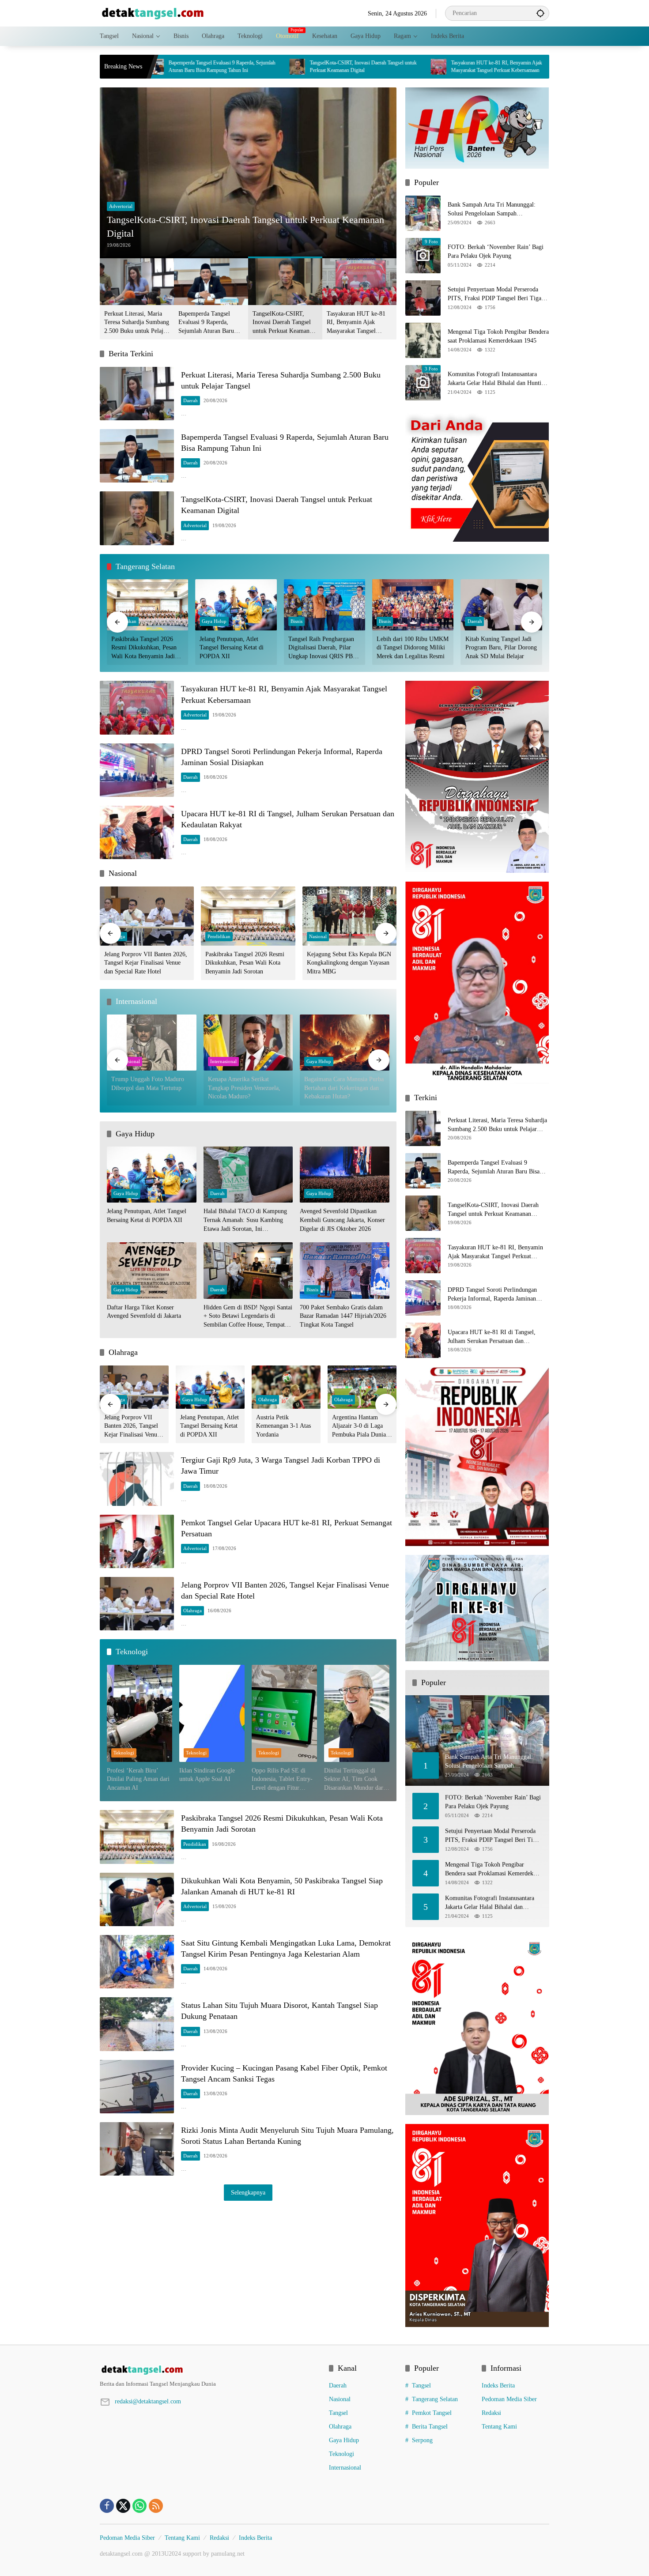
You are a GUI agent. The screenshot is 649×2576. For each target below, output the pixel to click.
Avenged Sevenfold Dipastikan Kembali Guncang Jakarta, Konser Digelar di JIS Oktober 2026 (342, 1220)
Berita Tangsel (430, 2427)
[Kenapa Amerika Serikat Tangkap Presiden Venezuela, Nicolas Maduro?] (248, 1043)
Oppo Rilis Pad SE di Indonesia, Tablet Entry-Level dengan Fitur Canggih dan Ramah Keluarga (282, 1780)
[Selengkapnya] (210, 2370)
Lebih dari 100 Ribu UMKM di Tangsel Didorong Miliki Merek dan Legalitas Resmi (413, 648)
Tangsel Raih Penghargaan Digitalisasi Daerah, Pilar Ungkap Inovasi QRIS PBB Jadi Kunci (323, 648)
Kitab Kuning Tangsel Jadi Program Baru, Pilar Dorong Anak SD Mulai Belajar (501, 648)
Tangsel (338, 2413)
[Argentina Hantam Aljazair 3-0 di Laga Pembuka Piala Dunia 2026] (362, 1387)
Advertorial (121, 206)
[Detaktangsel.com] (153, 13)
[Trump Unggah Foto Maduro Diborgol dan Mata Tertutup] (152, 1043)
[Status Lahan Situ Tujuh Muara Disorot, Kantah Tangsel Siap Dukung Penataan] (137, 2024)
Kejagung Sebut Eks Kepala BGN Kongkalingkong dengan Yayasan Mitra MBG (349, 963)
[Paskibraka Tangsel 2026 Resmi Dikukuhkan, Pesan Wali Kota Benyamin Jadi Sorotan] (147, 605)
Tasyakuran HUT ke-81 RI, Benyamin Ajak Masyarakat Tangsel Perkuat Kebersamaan (355, 66)
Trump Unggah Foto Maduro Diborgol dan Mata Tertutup (148, 1084)
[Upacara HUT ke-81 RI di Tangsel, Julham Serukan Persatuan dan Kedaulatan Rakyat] (137, 832)
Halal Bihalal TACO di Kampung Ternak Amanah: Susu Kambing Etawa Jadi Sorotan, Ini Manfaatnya (245, 1220)
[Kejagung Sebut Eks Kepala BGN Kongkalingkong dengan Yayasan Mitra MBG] (349, 916)
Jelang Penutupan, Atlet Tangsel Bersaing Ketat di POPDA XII (232, 648)
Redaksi (491, 2413)
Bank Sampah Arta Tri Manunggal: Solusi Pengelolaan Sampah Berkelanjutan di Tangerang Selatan (492, 209)
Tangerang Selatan (435, 2399)
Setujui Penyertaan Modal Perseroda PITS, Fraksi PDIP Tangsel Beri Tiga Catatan (494, 294)
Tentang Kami (499, 2427)
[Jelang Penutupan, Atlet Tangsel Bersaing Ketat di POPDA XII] (236, 605)
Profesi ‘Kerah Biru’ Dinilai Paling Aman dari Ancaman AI (138, 1779)
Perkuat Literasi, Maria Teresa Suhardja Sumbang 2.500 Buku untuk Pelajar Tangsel (137, 323)
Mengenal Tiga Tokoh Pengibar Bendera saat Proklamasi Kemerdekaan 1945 (498, 336)
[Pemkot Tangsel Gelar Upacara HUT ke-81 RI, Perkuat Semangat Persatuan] (137, 1541)
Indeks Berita (498, 2386)
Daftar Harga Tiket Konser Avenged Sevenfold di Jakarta (144, 1312)
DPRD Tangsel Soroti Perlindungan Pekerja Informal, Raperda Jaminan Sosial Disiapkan (497, 66)
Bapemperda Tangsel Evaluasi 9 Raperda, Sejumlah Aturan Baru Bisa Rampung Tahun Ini (209, 323)
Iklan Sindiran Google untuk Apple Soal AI (207, 1775)
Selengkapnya (248, 2193)
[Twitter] (123, 2506)
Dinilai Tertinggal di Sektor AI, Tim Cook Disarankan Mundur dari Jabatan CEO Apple (355, 1780)
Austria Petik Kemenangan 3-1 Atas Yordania (283, 1426)
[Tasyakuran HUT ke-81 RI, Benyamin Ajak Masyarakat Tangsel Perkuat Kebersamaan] (297, 67)
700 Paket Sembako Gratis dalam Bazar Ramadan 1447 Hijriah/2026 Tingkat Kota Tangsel (343, 1316)
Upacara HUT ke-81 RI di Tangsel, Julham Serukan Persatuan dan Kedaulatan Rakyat (492, 1337)
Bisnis (296, 621)
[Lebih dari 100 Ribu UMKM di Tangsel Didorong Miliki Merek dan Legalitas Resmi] (413, 605)
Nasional (318, 936)
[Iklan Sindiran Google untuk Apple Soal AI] (212, 1713)
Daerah (191, 400)
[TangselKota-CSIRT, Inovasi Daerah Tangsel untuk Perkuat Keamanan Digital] (155, 67)
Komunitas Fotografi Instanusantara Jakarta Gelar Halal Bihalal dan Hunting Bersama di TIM (498, 379)
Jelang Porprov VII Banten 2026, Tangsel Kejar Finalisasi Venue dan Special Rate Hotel (146, 963)
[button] (540, 13)
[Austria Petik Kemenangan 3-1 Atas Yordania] (286, 1387)
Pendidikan (219, 936)
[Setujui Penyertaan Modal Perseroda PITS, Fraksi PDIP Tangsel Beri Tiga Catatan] (423, 298)
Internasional (223, 1061)
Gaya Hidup (214, 621)
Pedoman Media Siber (509, 2399)
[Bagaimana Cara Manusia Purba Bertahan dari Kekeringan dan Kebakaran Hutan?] (345, 1043)
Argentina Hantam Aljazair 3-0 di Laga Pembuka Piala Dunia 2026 (359, 1427)
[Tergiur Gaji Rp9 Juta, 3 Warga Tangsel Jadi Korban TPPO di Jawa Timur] (137, 1479)
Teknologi (124, 1753)
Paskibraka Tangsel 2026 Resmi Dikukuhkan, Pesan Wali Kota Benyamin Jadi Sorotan (144, 648)
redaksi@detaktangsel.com (148, 2401)
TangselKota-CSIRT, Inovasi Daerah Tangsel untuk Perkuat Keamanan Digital (221, 66)
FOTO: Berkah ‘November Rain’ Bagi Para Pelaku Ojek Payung (496, 251)
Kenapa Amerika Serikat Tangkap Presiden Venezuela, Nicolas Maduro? (244, 1088)
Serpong (422, 2440)
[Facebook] (107, 2506)
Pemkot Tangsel (432, 2413)
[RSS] (156, 2506)
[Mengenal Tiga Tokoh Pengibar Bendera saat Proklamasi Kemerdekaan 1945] (423, 340)
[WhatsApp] (140, 2506)
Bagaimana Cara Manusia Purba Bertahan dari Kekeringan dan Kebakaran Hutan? (344, 1088)
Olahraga (268, 1399)
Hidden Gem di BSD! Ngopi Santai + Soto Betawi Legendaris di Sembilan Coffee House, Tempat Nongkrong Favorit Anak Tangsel (248, 1317)
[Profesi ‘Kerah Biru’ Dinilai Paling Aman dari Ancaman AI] (140, 1713)
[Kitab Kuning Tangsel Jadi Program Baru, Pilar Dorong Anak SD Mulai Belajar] (502, 605)
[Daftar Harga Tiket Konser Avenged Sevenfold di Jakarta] (152, 1270)
